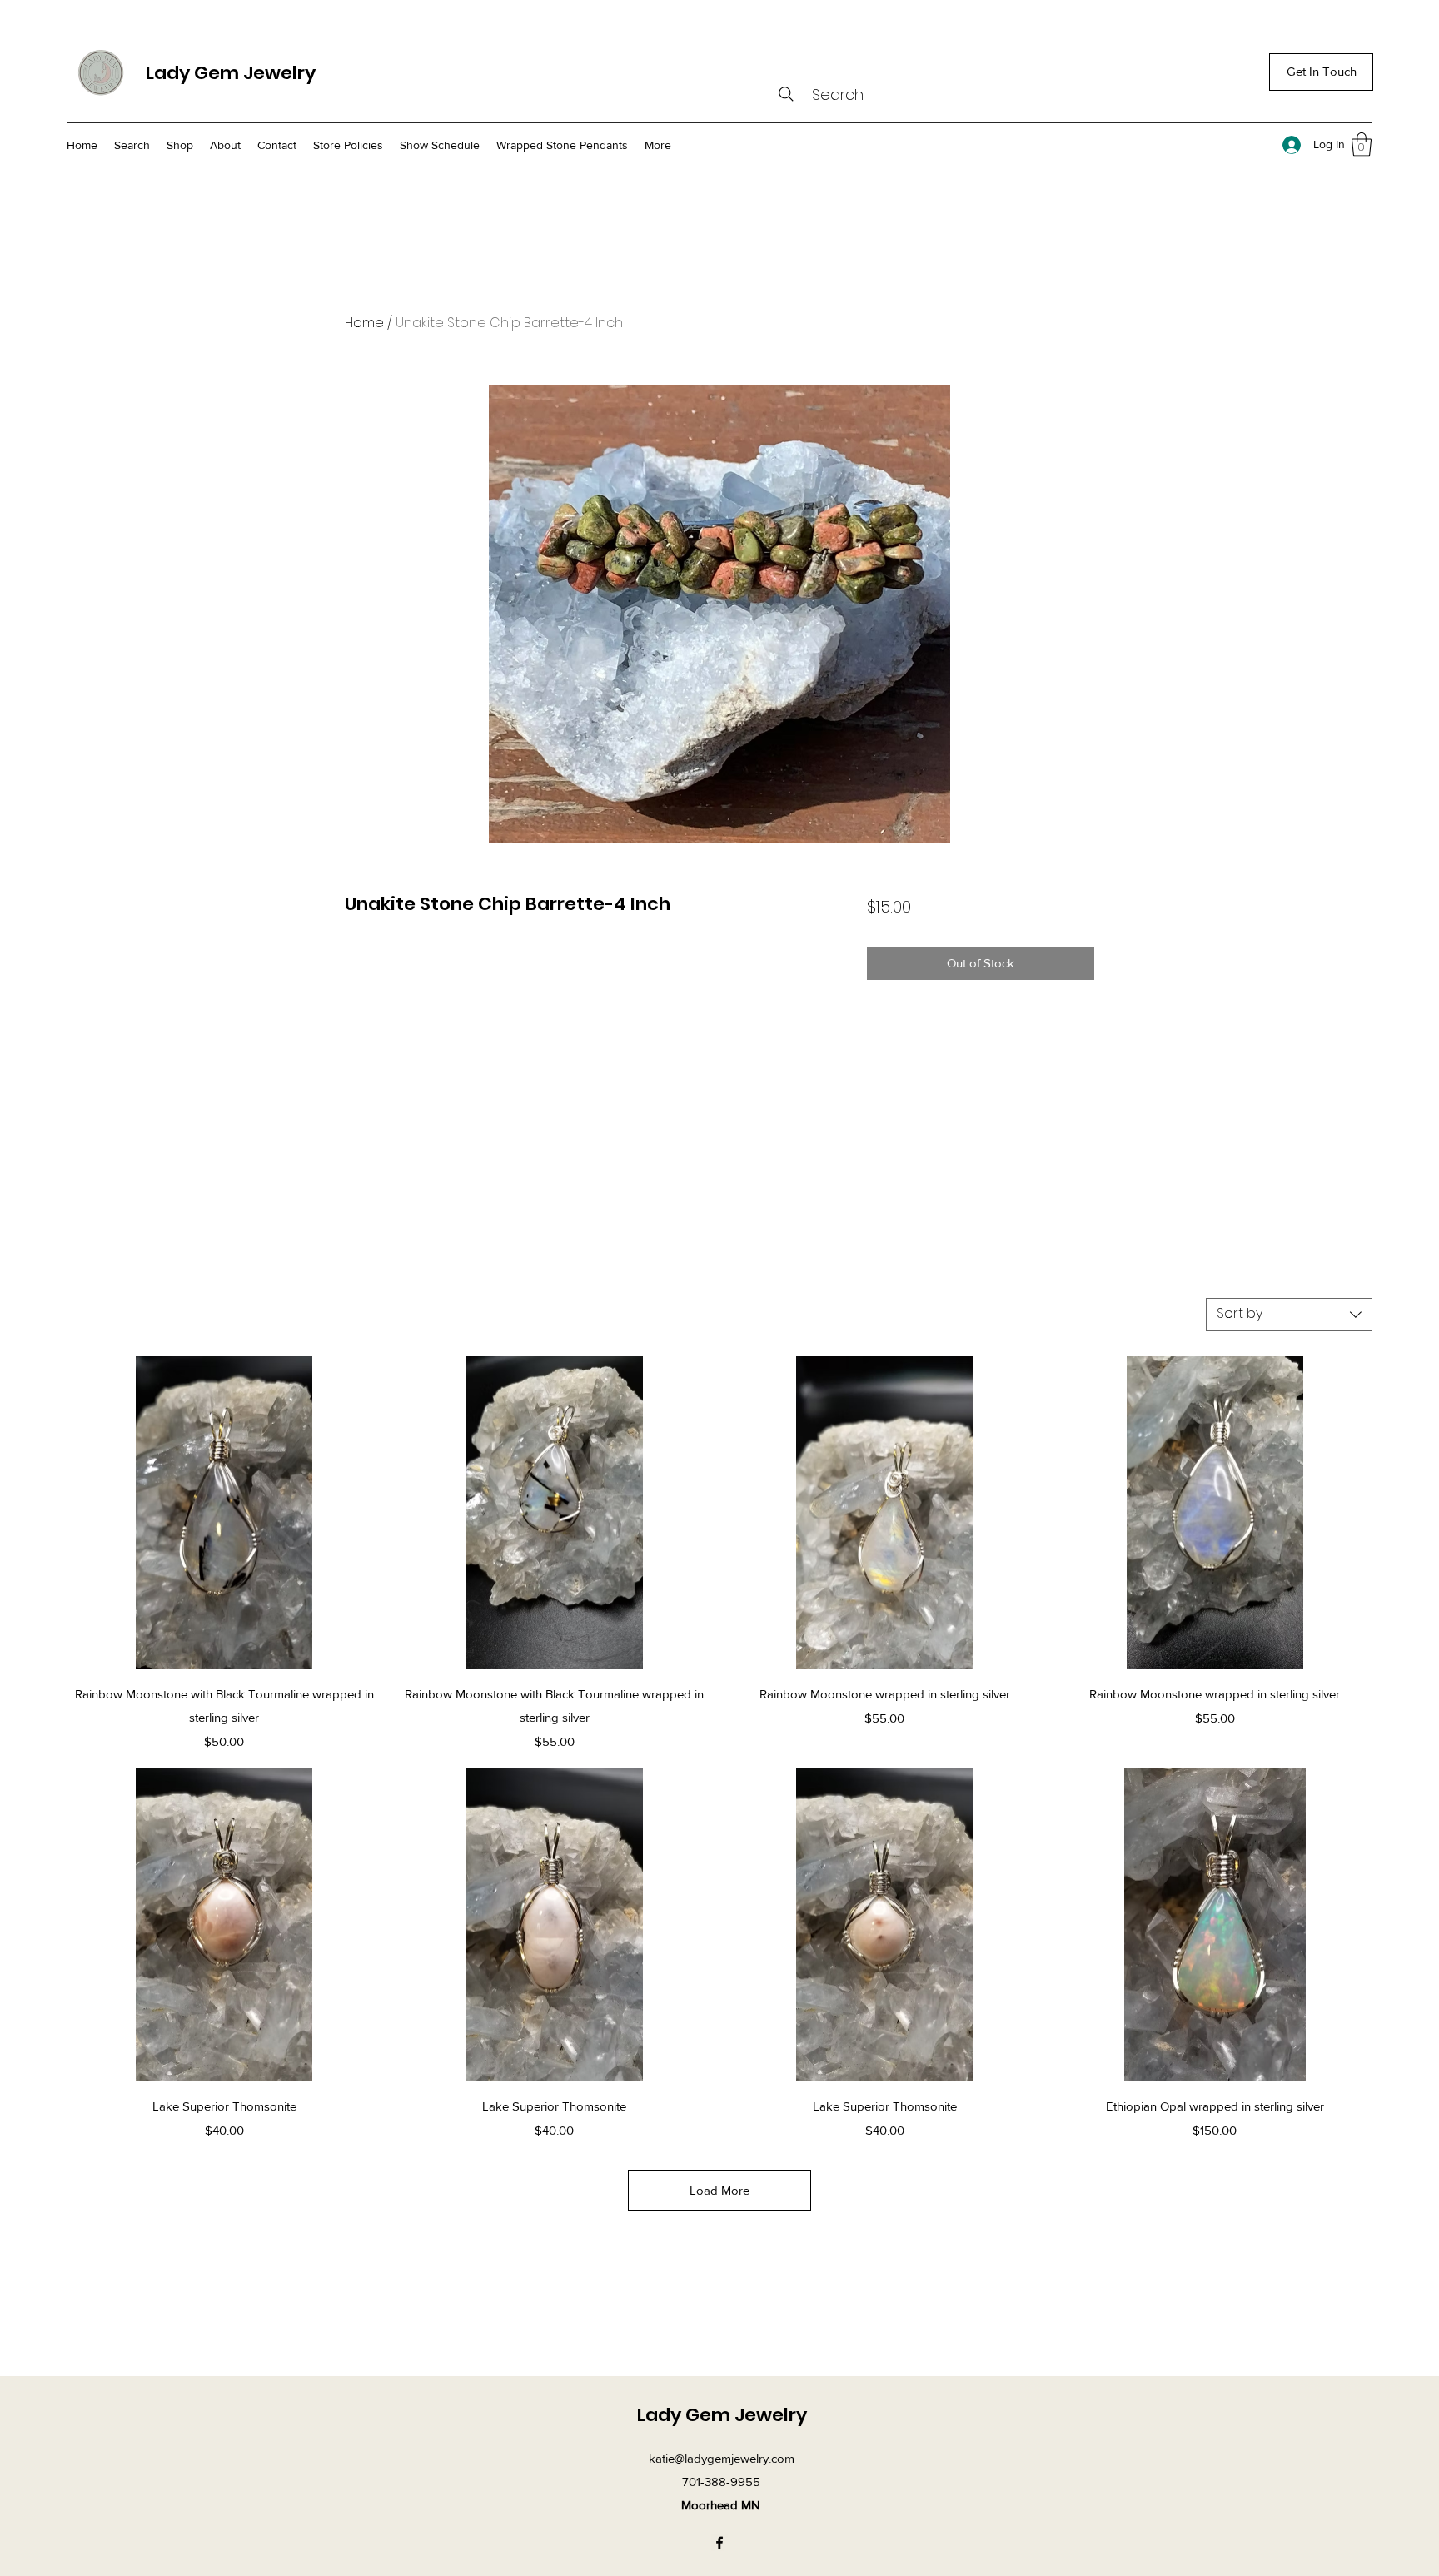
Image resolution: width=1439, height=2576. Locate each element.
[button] (1362, 144)
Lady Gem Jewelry (231, 73)
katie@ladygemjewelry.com (722, 2458)
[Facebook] (719, 2543)
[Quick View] (224, 1513)
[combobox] (1289, 1315)
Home (364, 323)
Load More (719, 2190)
